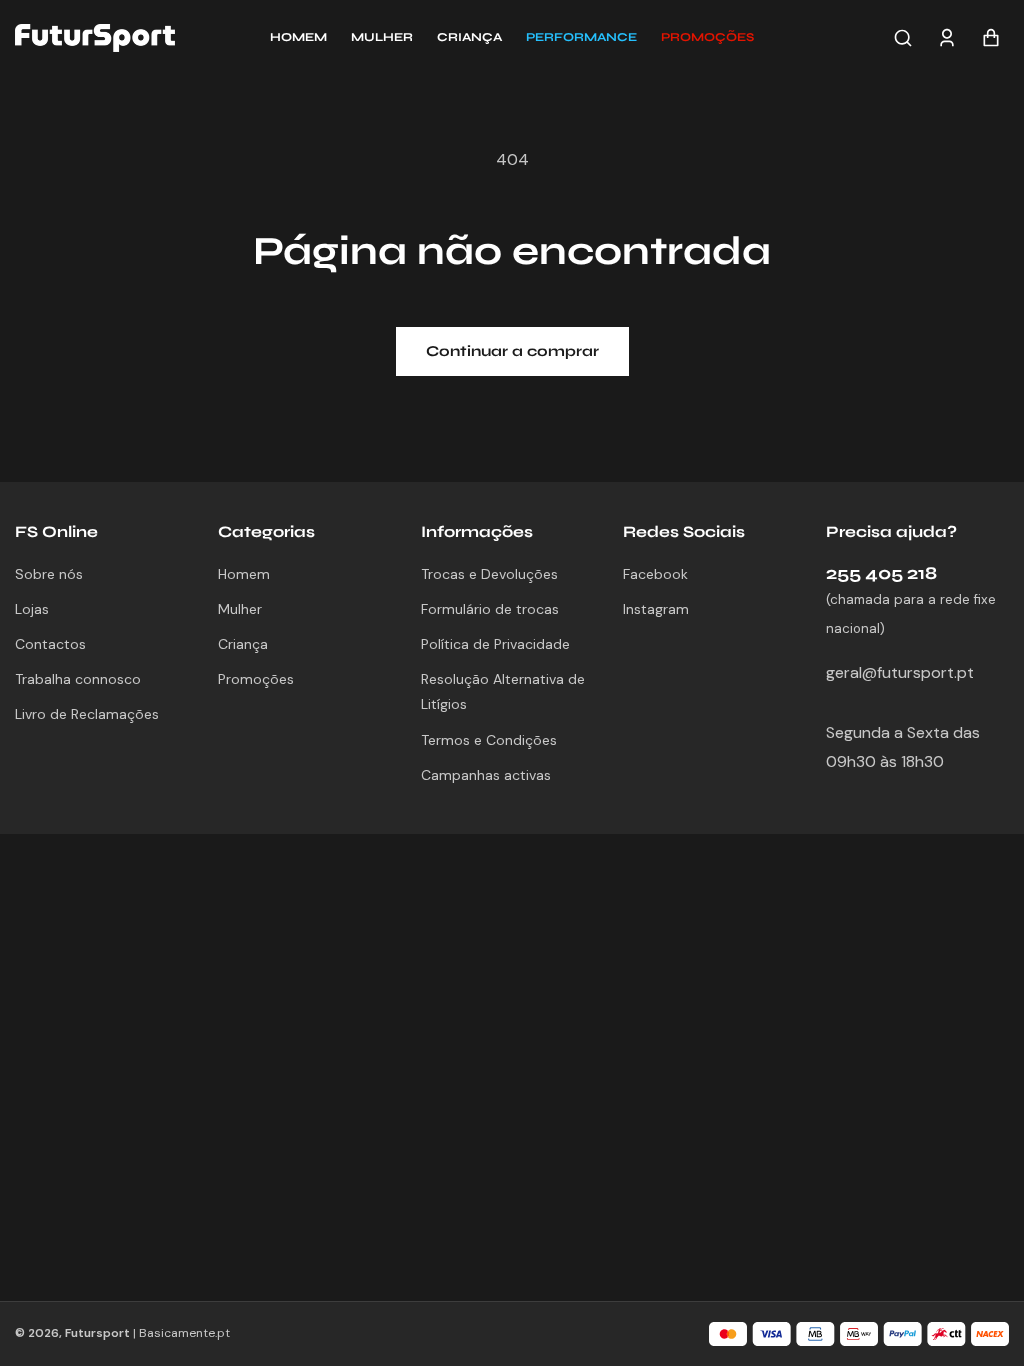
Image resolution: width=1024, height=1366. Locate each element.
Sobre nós (49, 574)
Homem (244, 574)
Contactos (50, 644)
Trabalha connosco (78, 679)
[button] (707, 38)
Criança (243, 644)
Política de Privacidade (495, 644)
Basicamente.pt (184, 1333)
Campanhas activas (486, 775)
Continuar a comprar (512, 351)
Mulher (240, 609)
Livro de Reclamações (87, 714)
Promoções (256, 679)
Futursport (97, 1333)
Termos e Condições (489, 740)
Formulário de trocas (490, 609)
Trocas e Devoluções (489, 574)
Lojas (32, 609)
